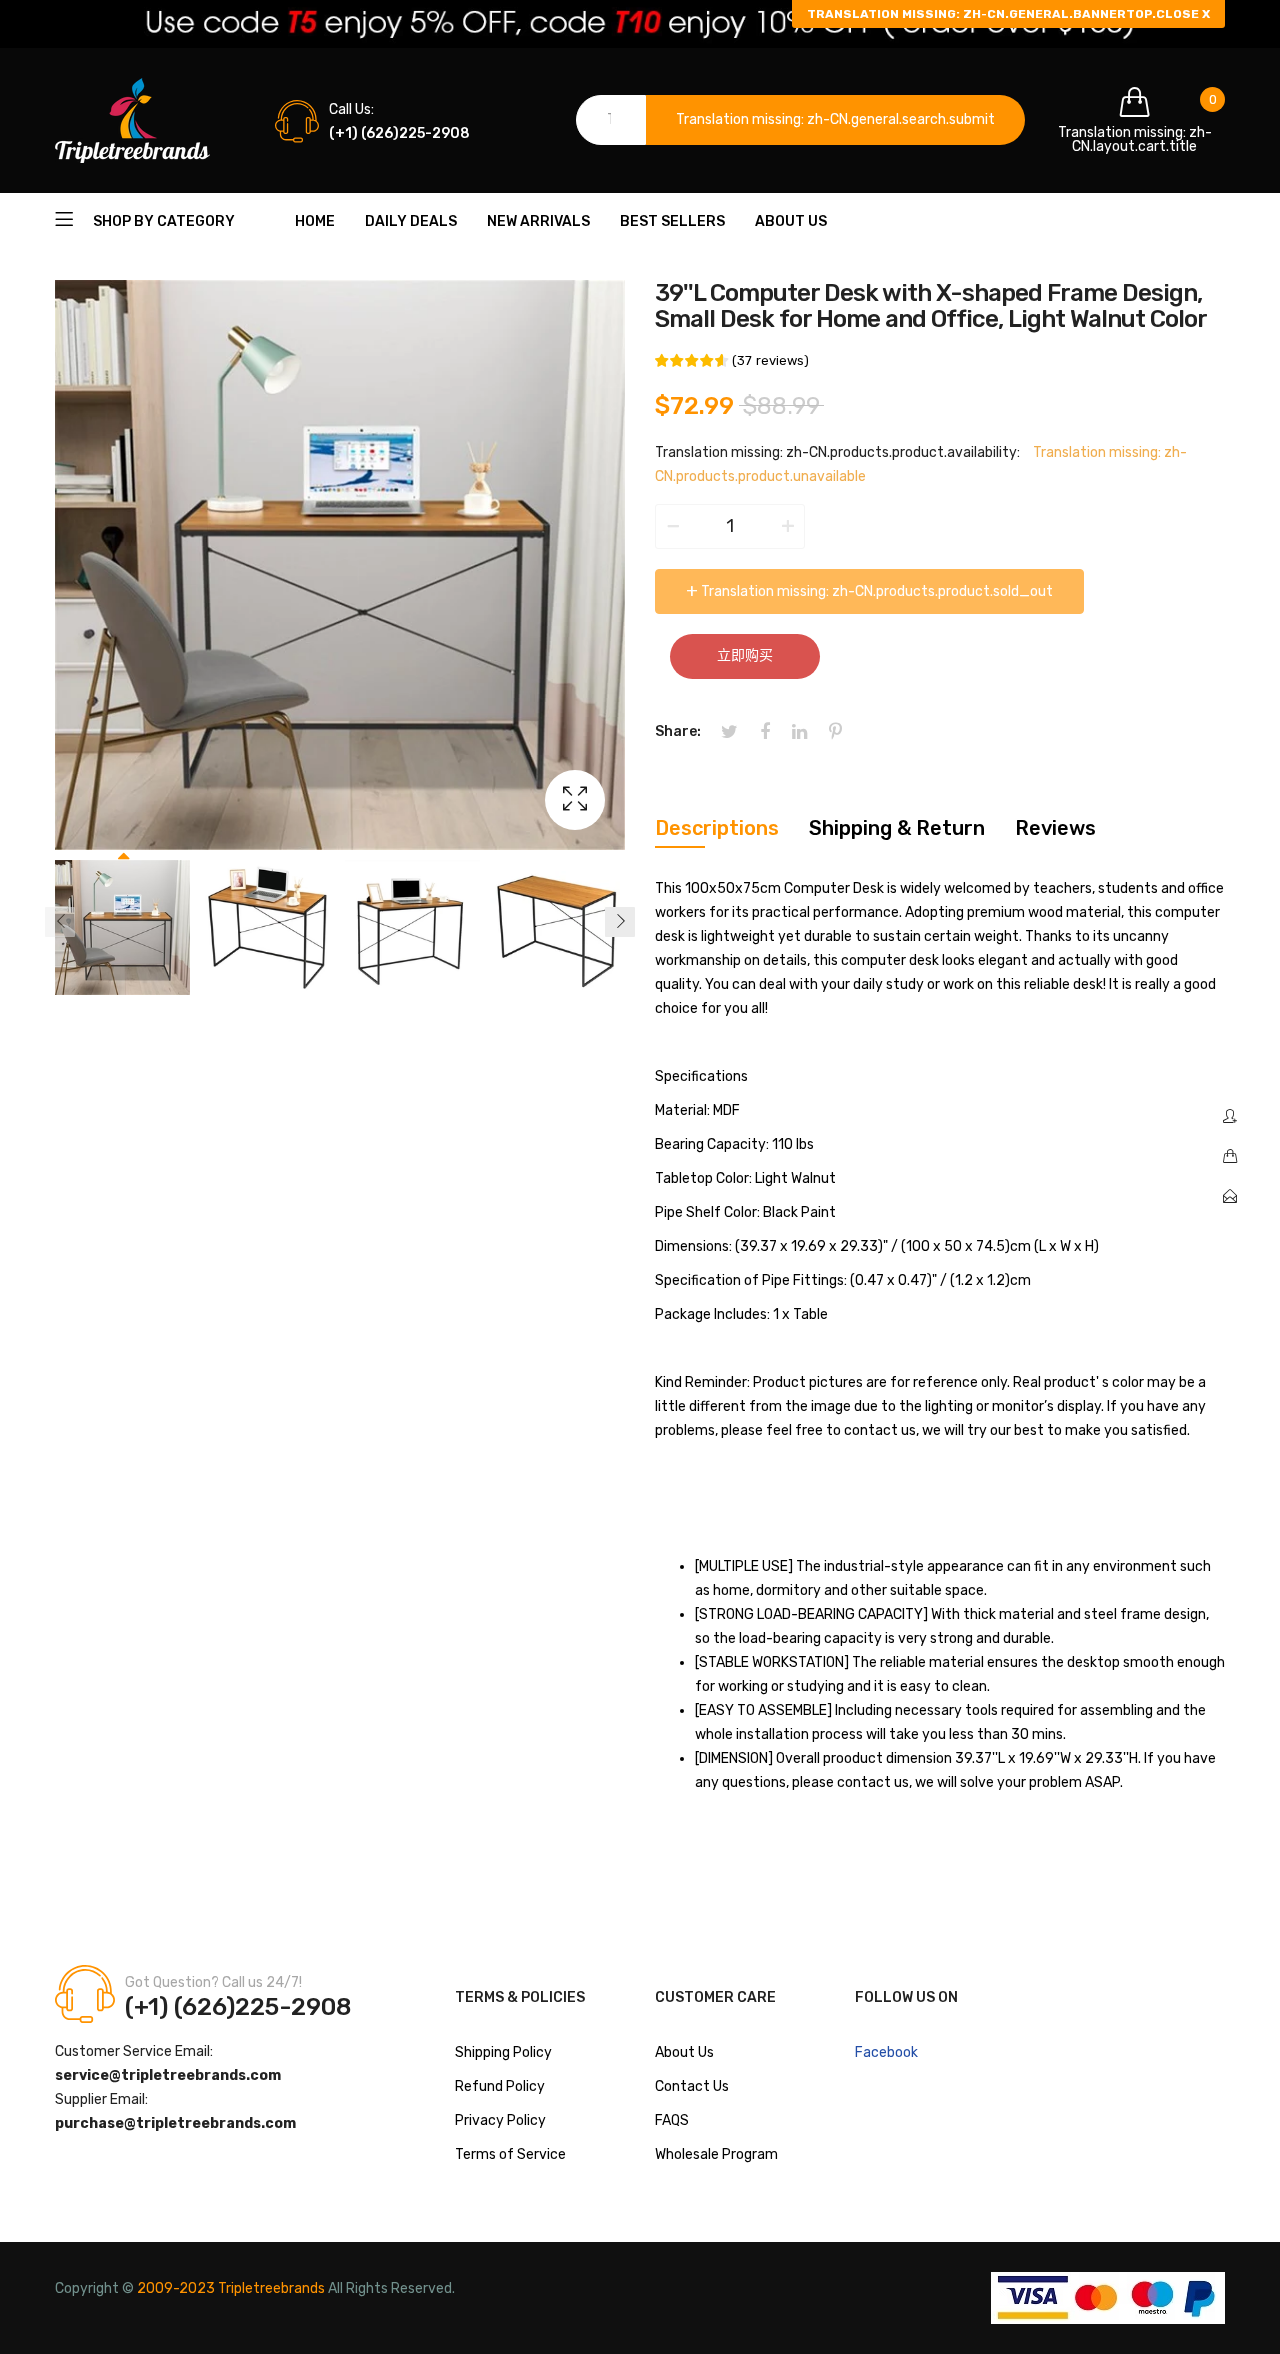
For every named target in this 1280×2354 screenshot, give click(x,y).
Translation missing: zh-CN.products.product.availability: (837, 452)
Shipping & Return (897, 828)
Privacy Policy (500, 2120)
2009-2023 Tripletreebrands (231, 2288)
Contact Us (692, 2086)
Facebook (886, 2052)
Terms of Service (510, 2154)
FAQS (672, 2120)
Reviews (1055, 828)
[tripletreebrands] (132, 120)
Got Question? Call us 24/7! (213, 1982)
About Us (684, 2052)
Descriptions (717, 828)
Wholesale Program (716, 2154)
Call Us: (351, 109)
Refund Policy (500, 2086)
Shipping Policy (503, 2052)
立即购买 (745, 655)
